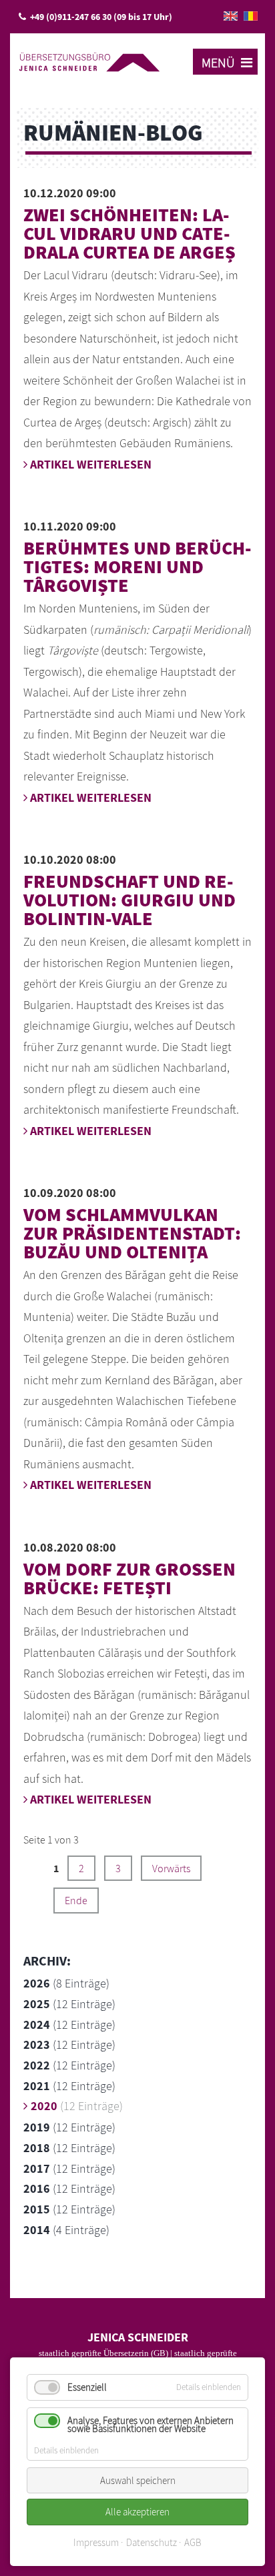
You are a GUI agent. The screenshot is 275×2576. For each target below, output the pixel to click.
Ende (76, 1900)
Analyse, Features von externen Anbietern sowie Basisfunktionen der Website (151, 2424)
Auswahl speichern (138, 2480)
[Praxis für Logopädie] (89, 60)
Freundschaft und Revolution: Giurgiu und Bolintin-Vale (129, 900)
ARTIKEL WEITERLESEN (89, 464)
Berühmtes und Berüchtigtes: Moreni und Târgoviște (137, 567)
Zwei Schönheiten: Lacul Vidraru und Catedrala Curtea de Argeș (129, 233)
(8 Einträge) (66, 1983)
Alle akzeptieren (137, 2512)
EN (231, 16)
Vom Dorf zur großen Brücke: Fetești (129, 1578)
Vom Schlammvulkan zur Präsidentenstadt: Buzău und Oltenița (132, 1233)
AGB (193, 2542)
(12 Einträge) (69, 2004)
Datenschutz (152, 2542)
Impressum (96, 2542)
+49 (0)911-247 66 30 (71, 17)
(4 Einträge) (66, 2230)
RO (251, 16)
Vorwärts (171, 1868)
